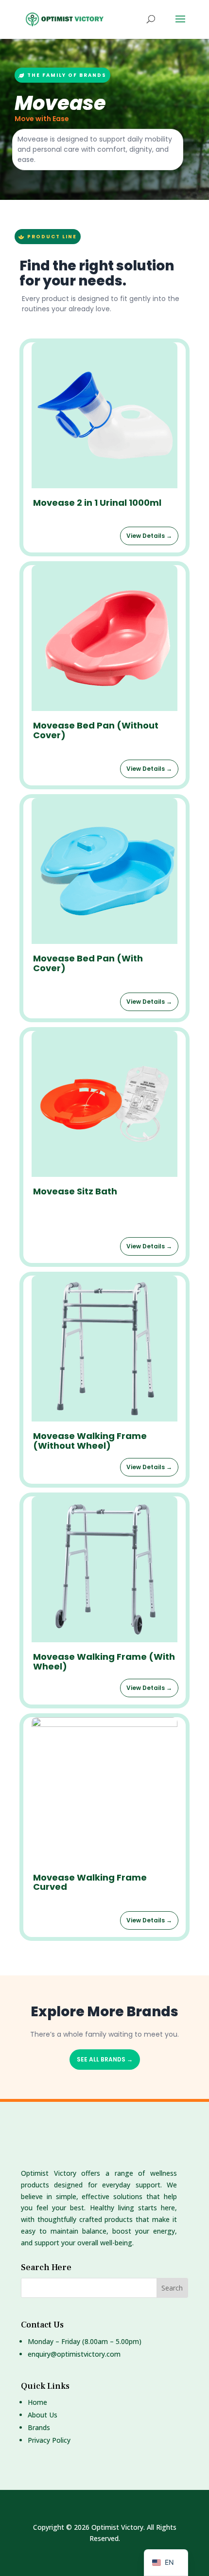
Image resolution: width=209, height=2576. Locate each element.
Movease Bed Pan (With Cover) (88, 963)
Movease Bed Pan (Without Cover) (96, 730)
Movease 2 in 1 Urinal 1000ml (97, 503)
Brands (39, 2427)
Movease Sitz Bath (75, 1191)
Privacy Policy (49, 2440)
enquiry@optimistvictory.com (74, 2354)
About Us (43, 2415)
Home (37, 2402)
